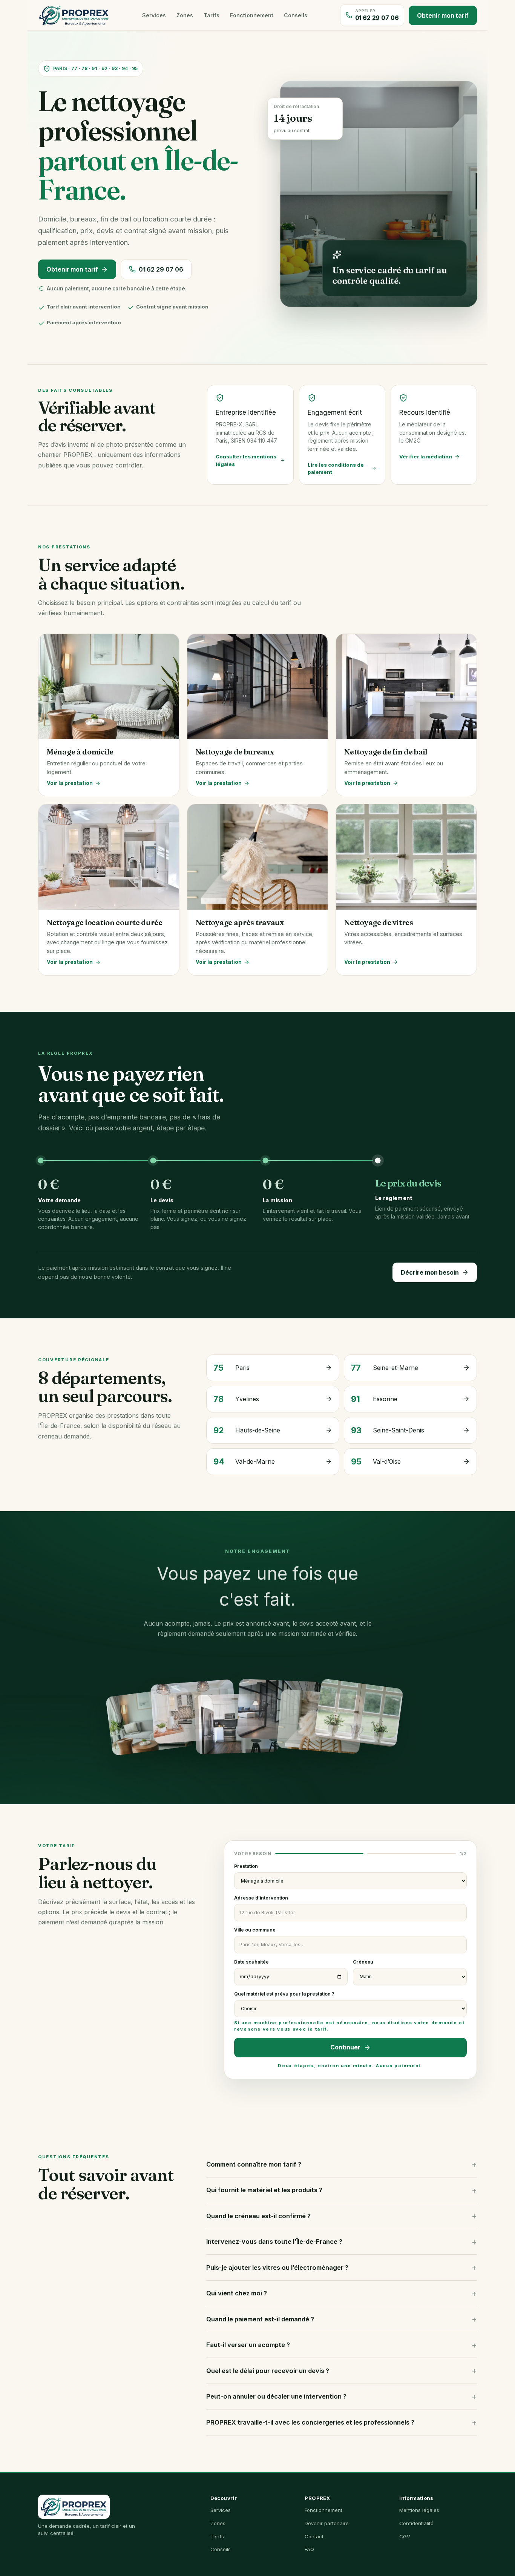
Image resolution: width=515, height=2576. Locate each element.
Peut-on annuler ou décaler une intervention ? (276, 2396)
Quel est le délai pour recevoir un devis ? (268, 2371)
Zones (185, 15)
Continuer (345, 2047)
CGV (405, 2536)
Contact (314, 2536)
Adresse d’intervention (261, 1898)
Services (154, 15)
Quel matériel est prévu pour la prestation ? (349, 2011)
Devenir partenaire (327, 2523)
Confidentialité (416, 2523)
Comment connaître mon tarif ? (254, 2164)
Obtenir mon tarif (443, 15)
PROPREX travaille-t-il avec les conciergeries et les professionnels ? (310, 2422)
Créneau (363, 1962)
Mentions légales (419, 2510)
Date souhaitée (251, 1962)
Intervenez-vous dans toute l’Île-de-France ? (274, 2242)
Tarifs (212, 15)
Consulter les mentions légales (246, 460)
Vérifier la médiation (426, 457)
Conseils (296, 15)
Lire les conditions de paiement (336, 469)
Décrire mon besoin (430, 1272)
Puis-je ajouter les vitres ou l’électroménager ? (277, 2268)
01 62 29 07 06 (161, 269)
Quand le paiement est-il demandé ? (260, 2319)
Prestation (246, 1866)
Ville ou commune (255, 1930)
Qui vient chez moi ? (237, 2293)
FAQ (309, 2549)
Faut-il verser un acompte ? (248, 2345)
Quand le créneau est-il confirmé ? (258, 2216)
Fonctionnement (252, 15)
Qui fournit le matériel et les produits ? (264, 2190)
